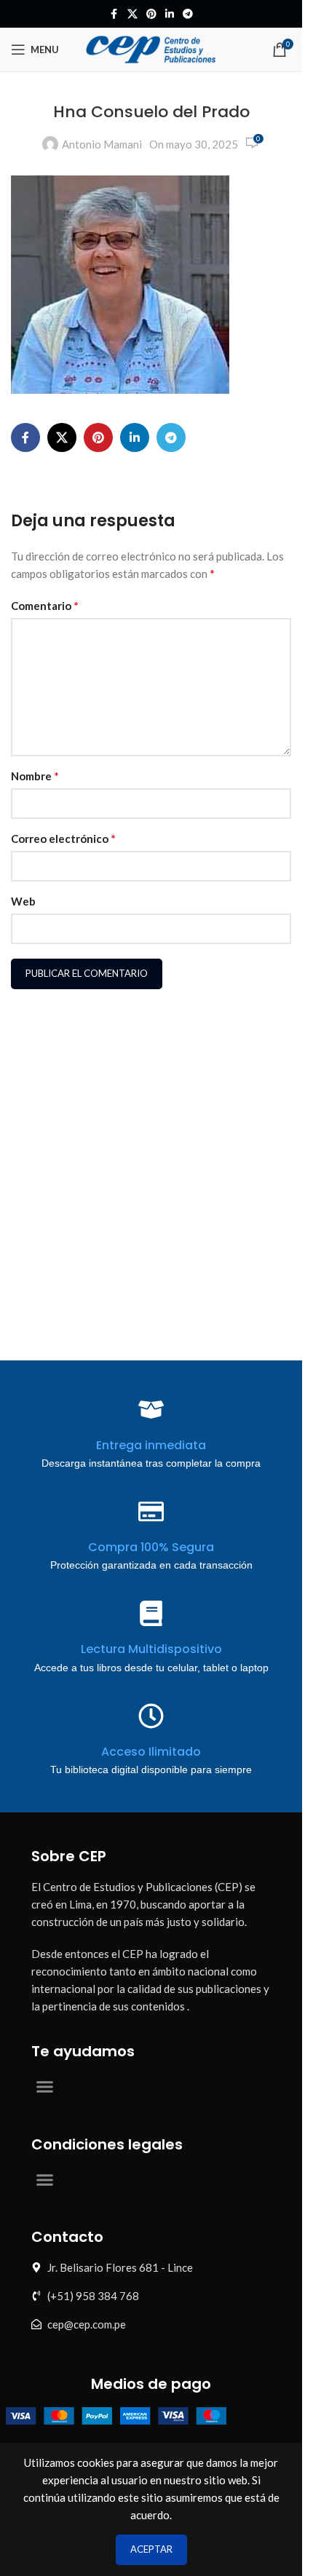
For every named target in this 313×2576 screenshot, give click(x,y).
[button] (45, 2087)
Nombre (35, 776)
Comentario (45, 605)
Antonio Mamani (102, 144)
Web (23, 901)
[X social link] (132, 14)
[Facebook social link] (114, 14)
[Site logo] (151, 48)
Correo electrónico (63, 838)
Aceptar (151, 2549)
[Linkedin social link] (170, 14)
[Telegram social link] (188, 14)
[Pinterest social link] (151, 14)
